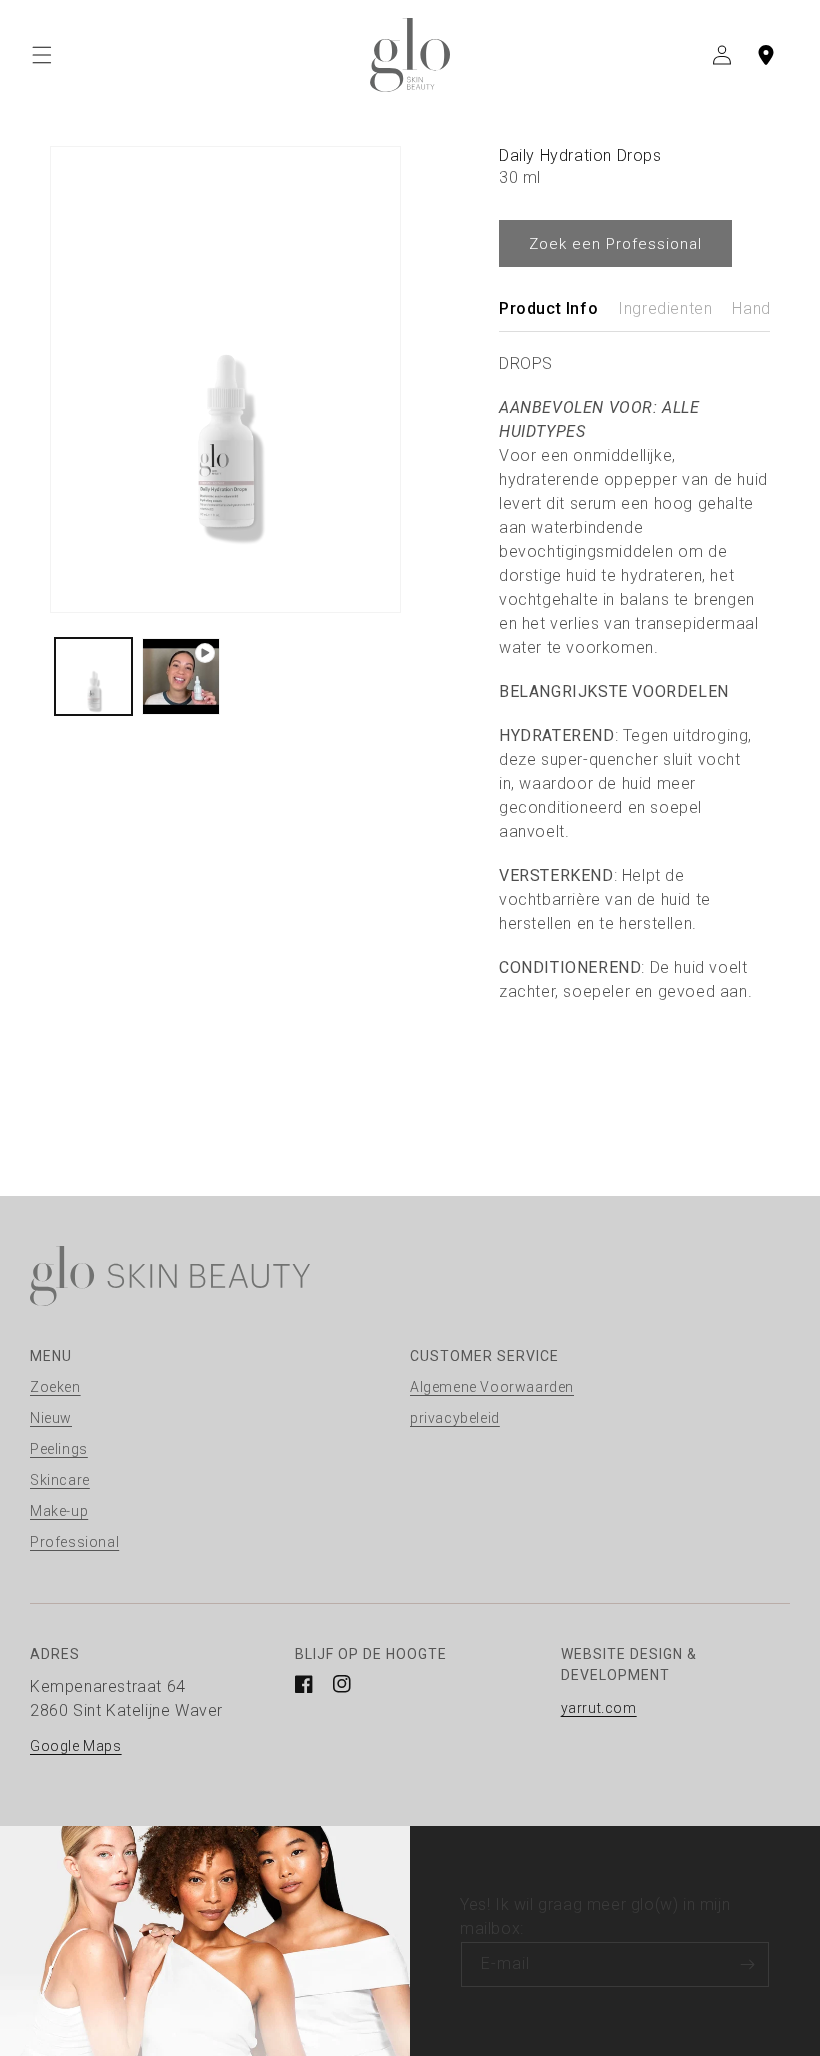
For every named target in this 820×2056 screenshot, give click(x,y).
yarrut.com (599, 1708)
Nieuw (51, 1418)
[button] (42, 55)
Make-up (59, 1511)
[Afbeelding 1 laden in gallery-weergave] (93, 676)
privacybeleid (455, 1418)
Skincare (60, 1480)
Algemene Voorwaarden (492, 1387)
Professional (74, 1542)
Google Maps (76, 1746)
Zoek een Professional (615, 244)
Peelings (59, 1449)
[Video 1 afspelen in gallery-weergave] (180, 676)
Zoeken (55, 1387)
